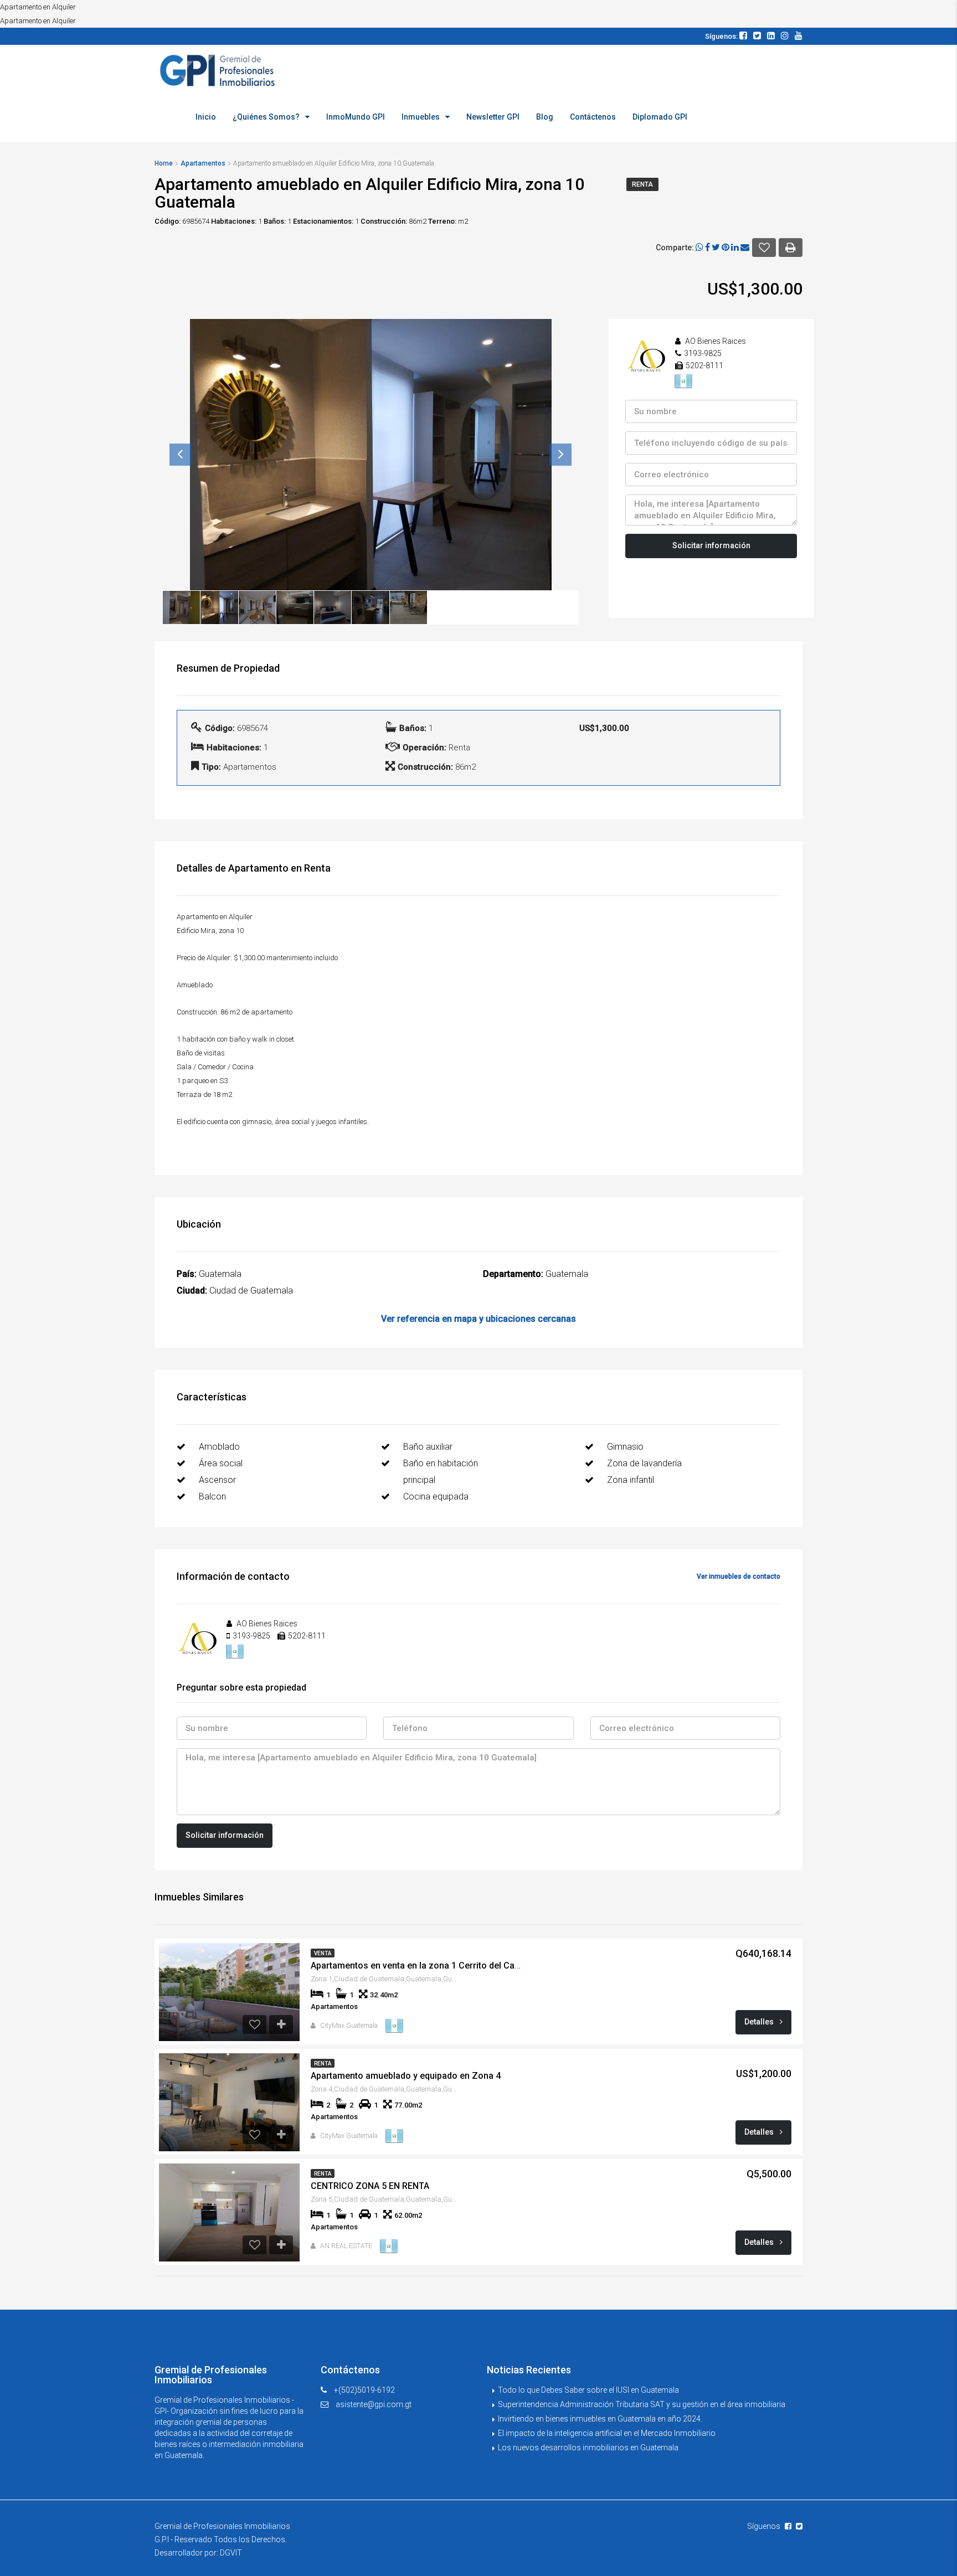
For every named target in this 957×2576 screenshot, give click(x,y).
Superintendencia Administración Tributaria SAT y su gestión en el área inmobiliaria (642, 2404)
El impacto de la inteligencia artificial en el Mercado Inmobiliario (607, 2433)
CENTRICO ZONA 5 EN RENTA (370, 2186)
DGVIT (231, 2553)
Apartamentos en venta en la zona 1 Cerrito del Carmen (423, 1966)
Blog (545, 117)
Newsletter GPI (493, 117)
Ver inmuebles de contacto (739, 1576)
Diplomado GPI (660, 117)
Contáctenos (593, 117)
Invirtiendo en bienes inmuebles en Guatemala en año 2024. (600, 2419)
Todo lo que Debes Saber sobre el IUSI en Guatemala (588, 2390)
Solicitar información (711, 545)
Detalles (760, 2022)
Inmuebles (421, 117)
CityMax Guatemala (349, 2026)
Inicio (206, 117)
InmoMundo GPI (356, 117)
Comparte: (675, 248)
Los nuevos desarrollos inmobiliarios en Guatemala (588, 2448)
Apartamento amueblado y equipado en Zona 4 (406, 2076)
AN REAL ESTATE (346, 2246)
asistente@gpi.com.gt (374, 2404)
